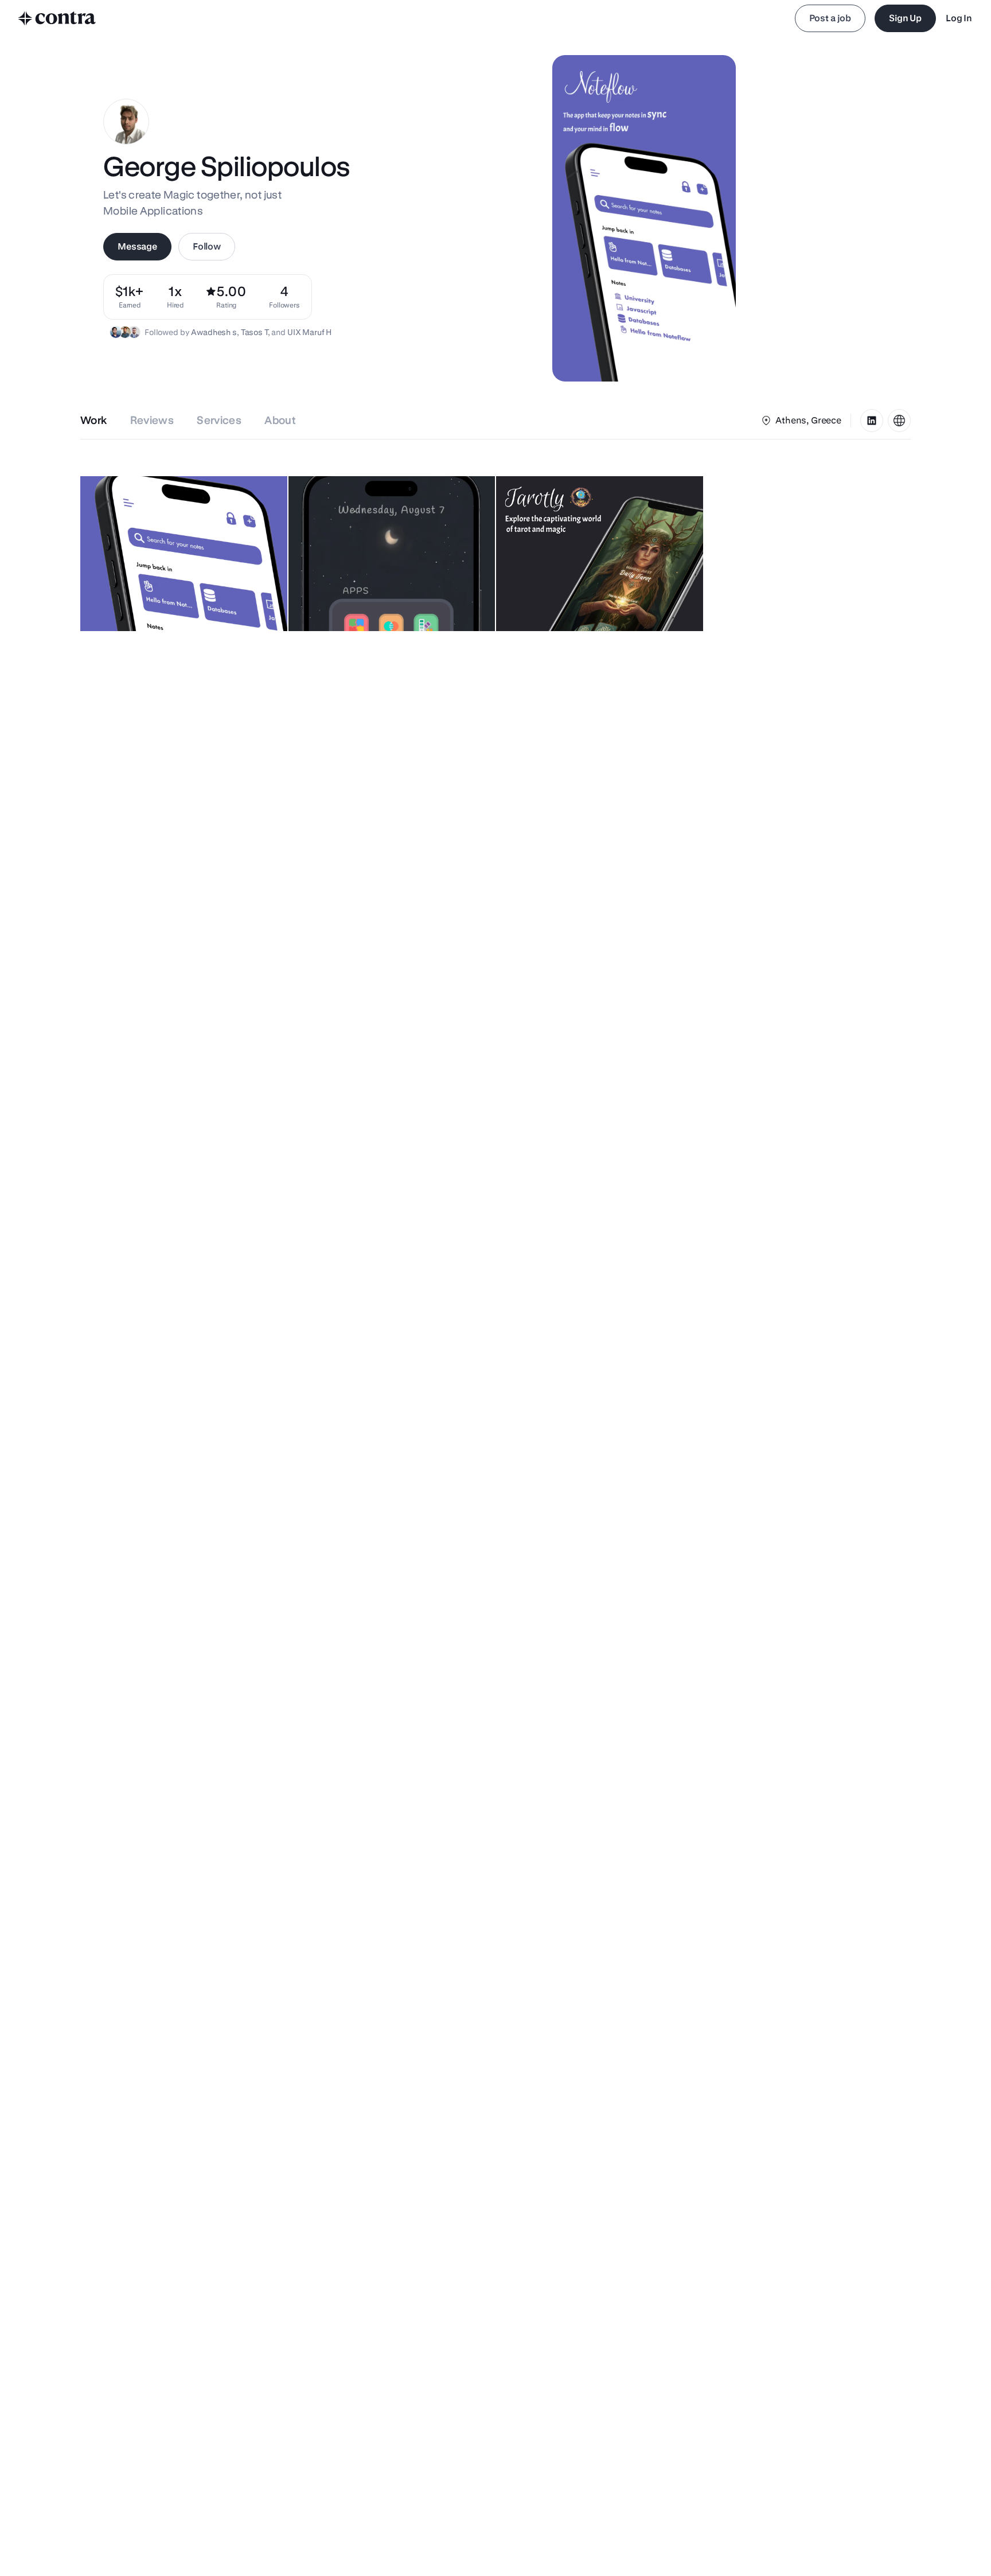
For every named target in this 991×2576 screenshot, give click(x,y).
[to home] (57, 18)
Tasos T (254, 332)
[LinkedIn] (872, 421)
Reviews (152, 420)
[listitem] (284, 297)
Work (94, 420)
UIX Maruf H (309, 332)
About (280, 420)
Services (219, 420)
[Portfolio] (899, 421)
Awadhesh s (214, 332)
